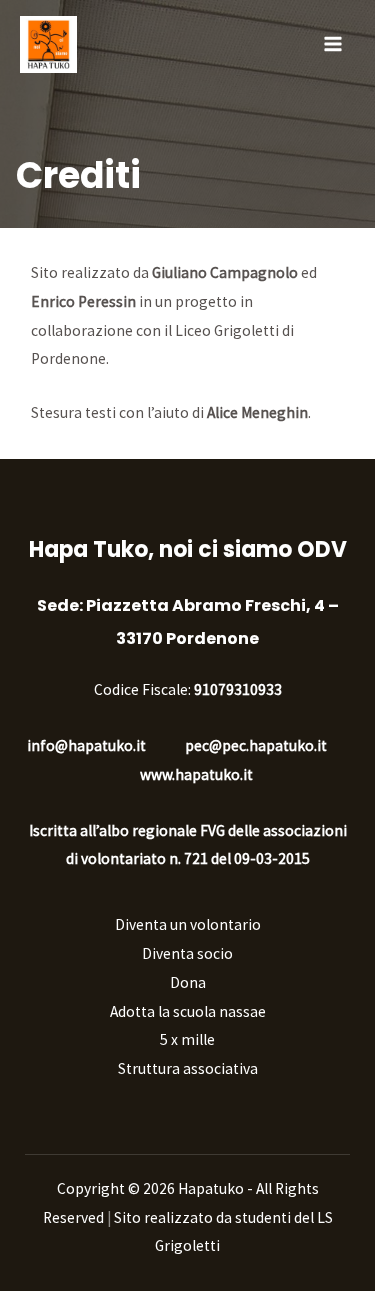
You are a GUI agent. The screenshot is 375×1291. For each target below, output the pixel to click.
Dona (188, 982)
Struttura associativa (188, 1068)
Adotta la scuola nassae (188, 1011)
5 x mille (187, 1039)
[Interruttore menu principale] (333, 43)
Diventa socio (187, 953)
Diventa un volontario (188, 924)
